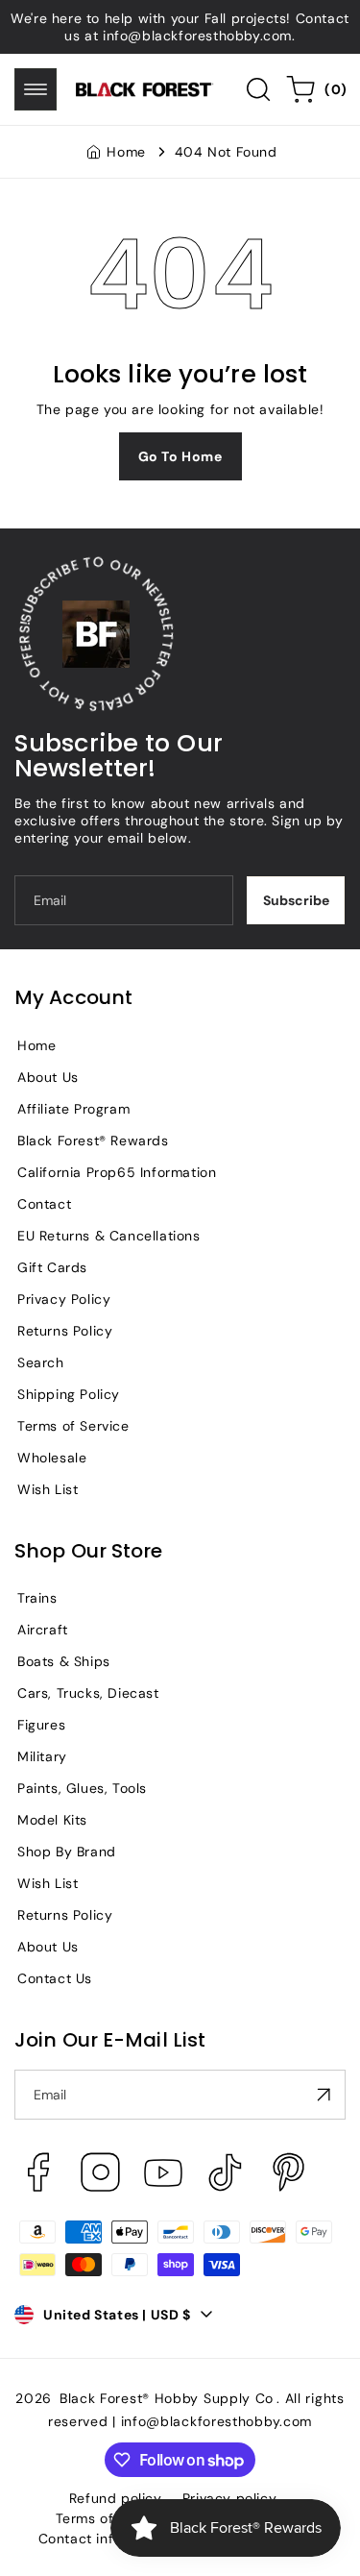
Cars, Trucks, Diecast (88, 1693)
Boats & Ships (64, 1661)
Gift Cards (52, 1267)
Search (41, 1362)
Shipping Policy (69, 1394)
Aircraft (43, 1630)
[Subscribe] (324, 2095)
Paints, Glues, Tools (82, 1788)
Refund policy (116, 2498)
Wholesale (52, 1458)
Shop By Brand (67, 1852)
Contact (44, 1204)
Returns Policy (65, 1331)
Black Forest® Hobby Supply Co (167, 2398)
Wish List (48, 1489)
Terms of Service (73, 1426)
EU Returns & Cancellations (109, 1236)
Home (126, 152)
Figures (41, 1725)
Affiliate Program (73, 1109)
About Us (48, 1077)
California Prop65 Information (117, 1172)
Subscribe (296, 900)
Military (42, 1756)
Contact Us (55, 1978)
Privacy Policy (64, 1299)
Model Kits (52, 1820)
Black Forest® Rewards (93, 1141)
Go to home (180, 456)
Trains (37, 1598)
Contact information (106, 2539)
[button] (36, 89)
